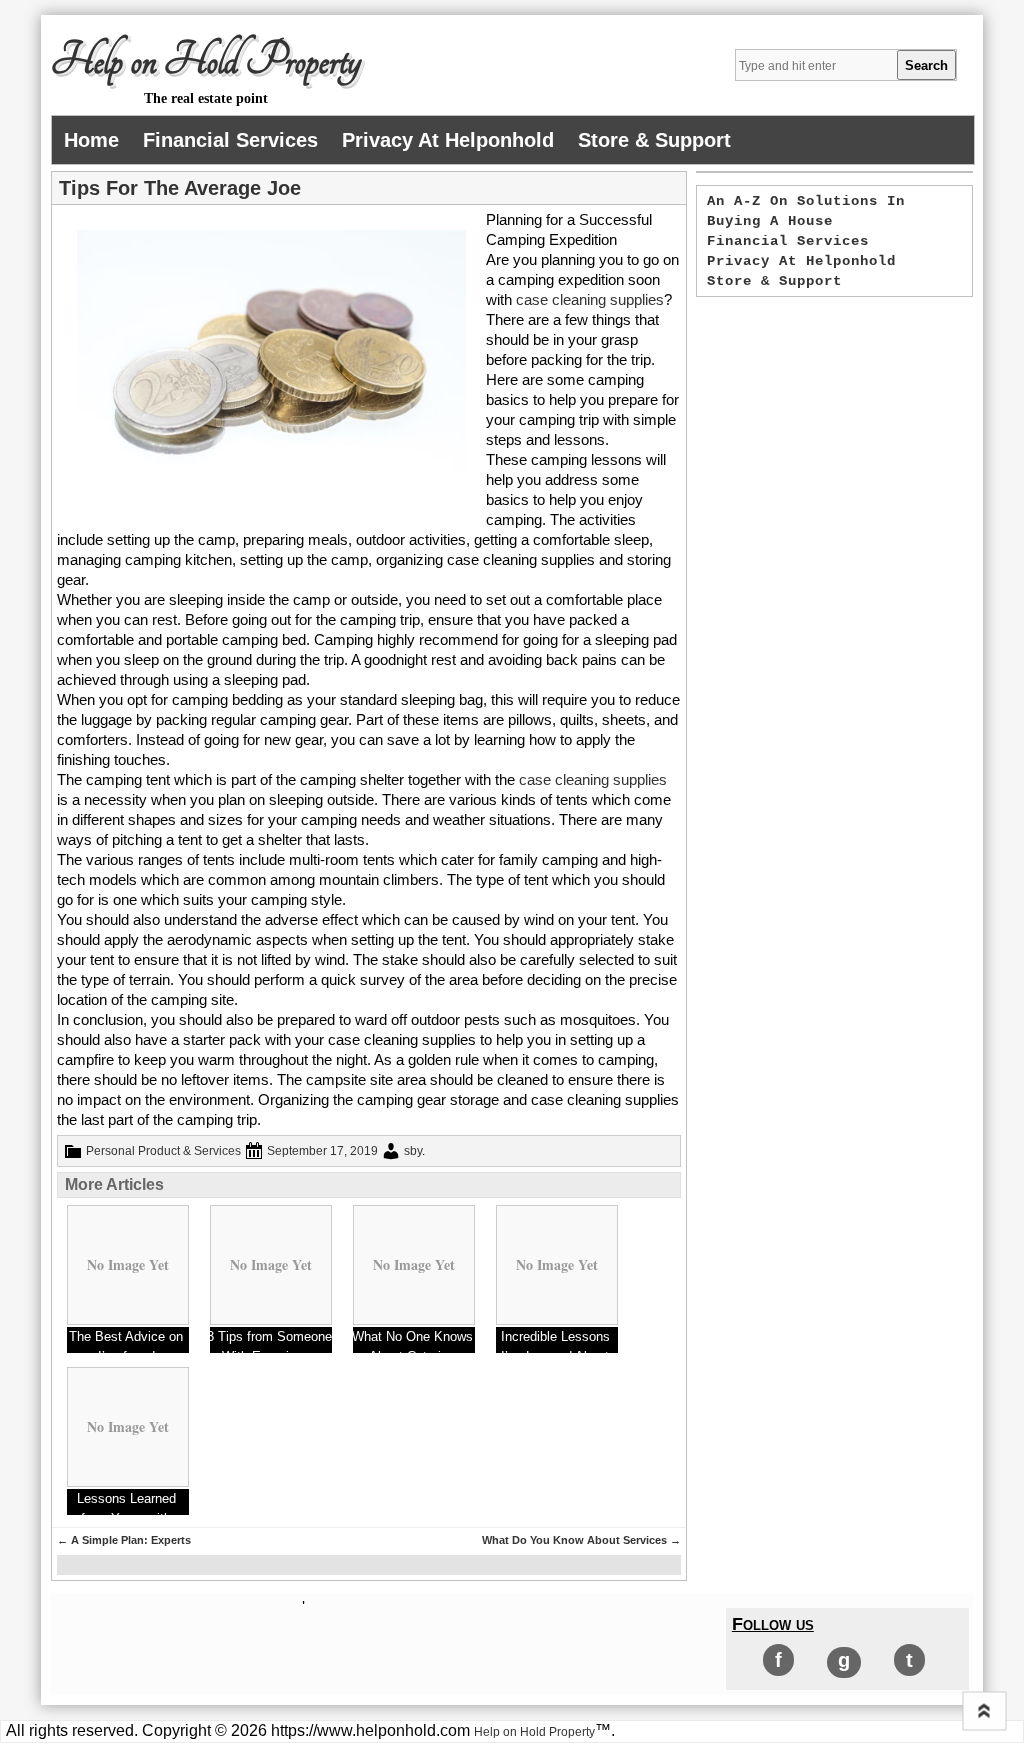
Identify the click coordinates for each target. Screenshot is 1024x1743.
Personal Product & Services (163, 1151)
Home (91, 140)
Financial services (230, 140)
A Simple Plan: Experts (124, 1540)
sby (413, 1151)
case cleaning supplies (590, 299)
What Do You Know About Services (581, 1540)
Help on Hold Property (206, 61)
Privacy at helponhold (448, 140)
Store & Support (654, 140)
